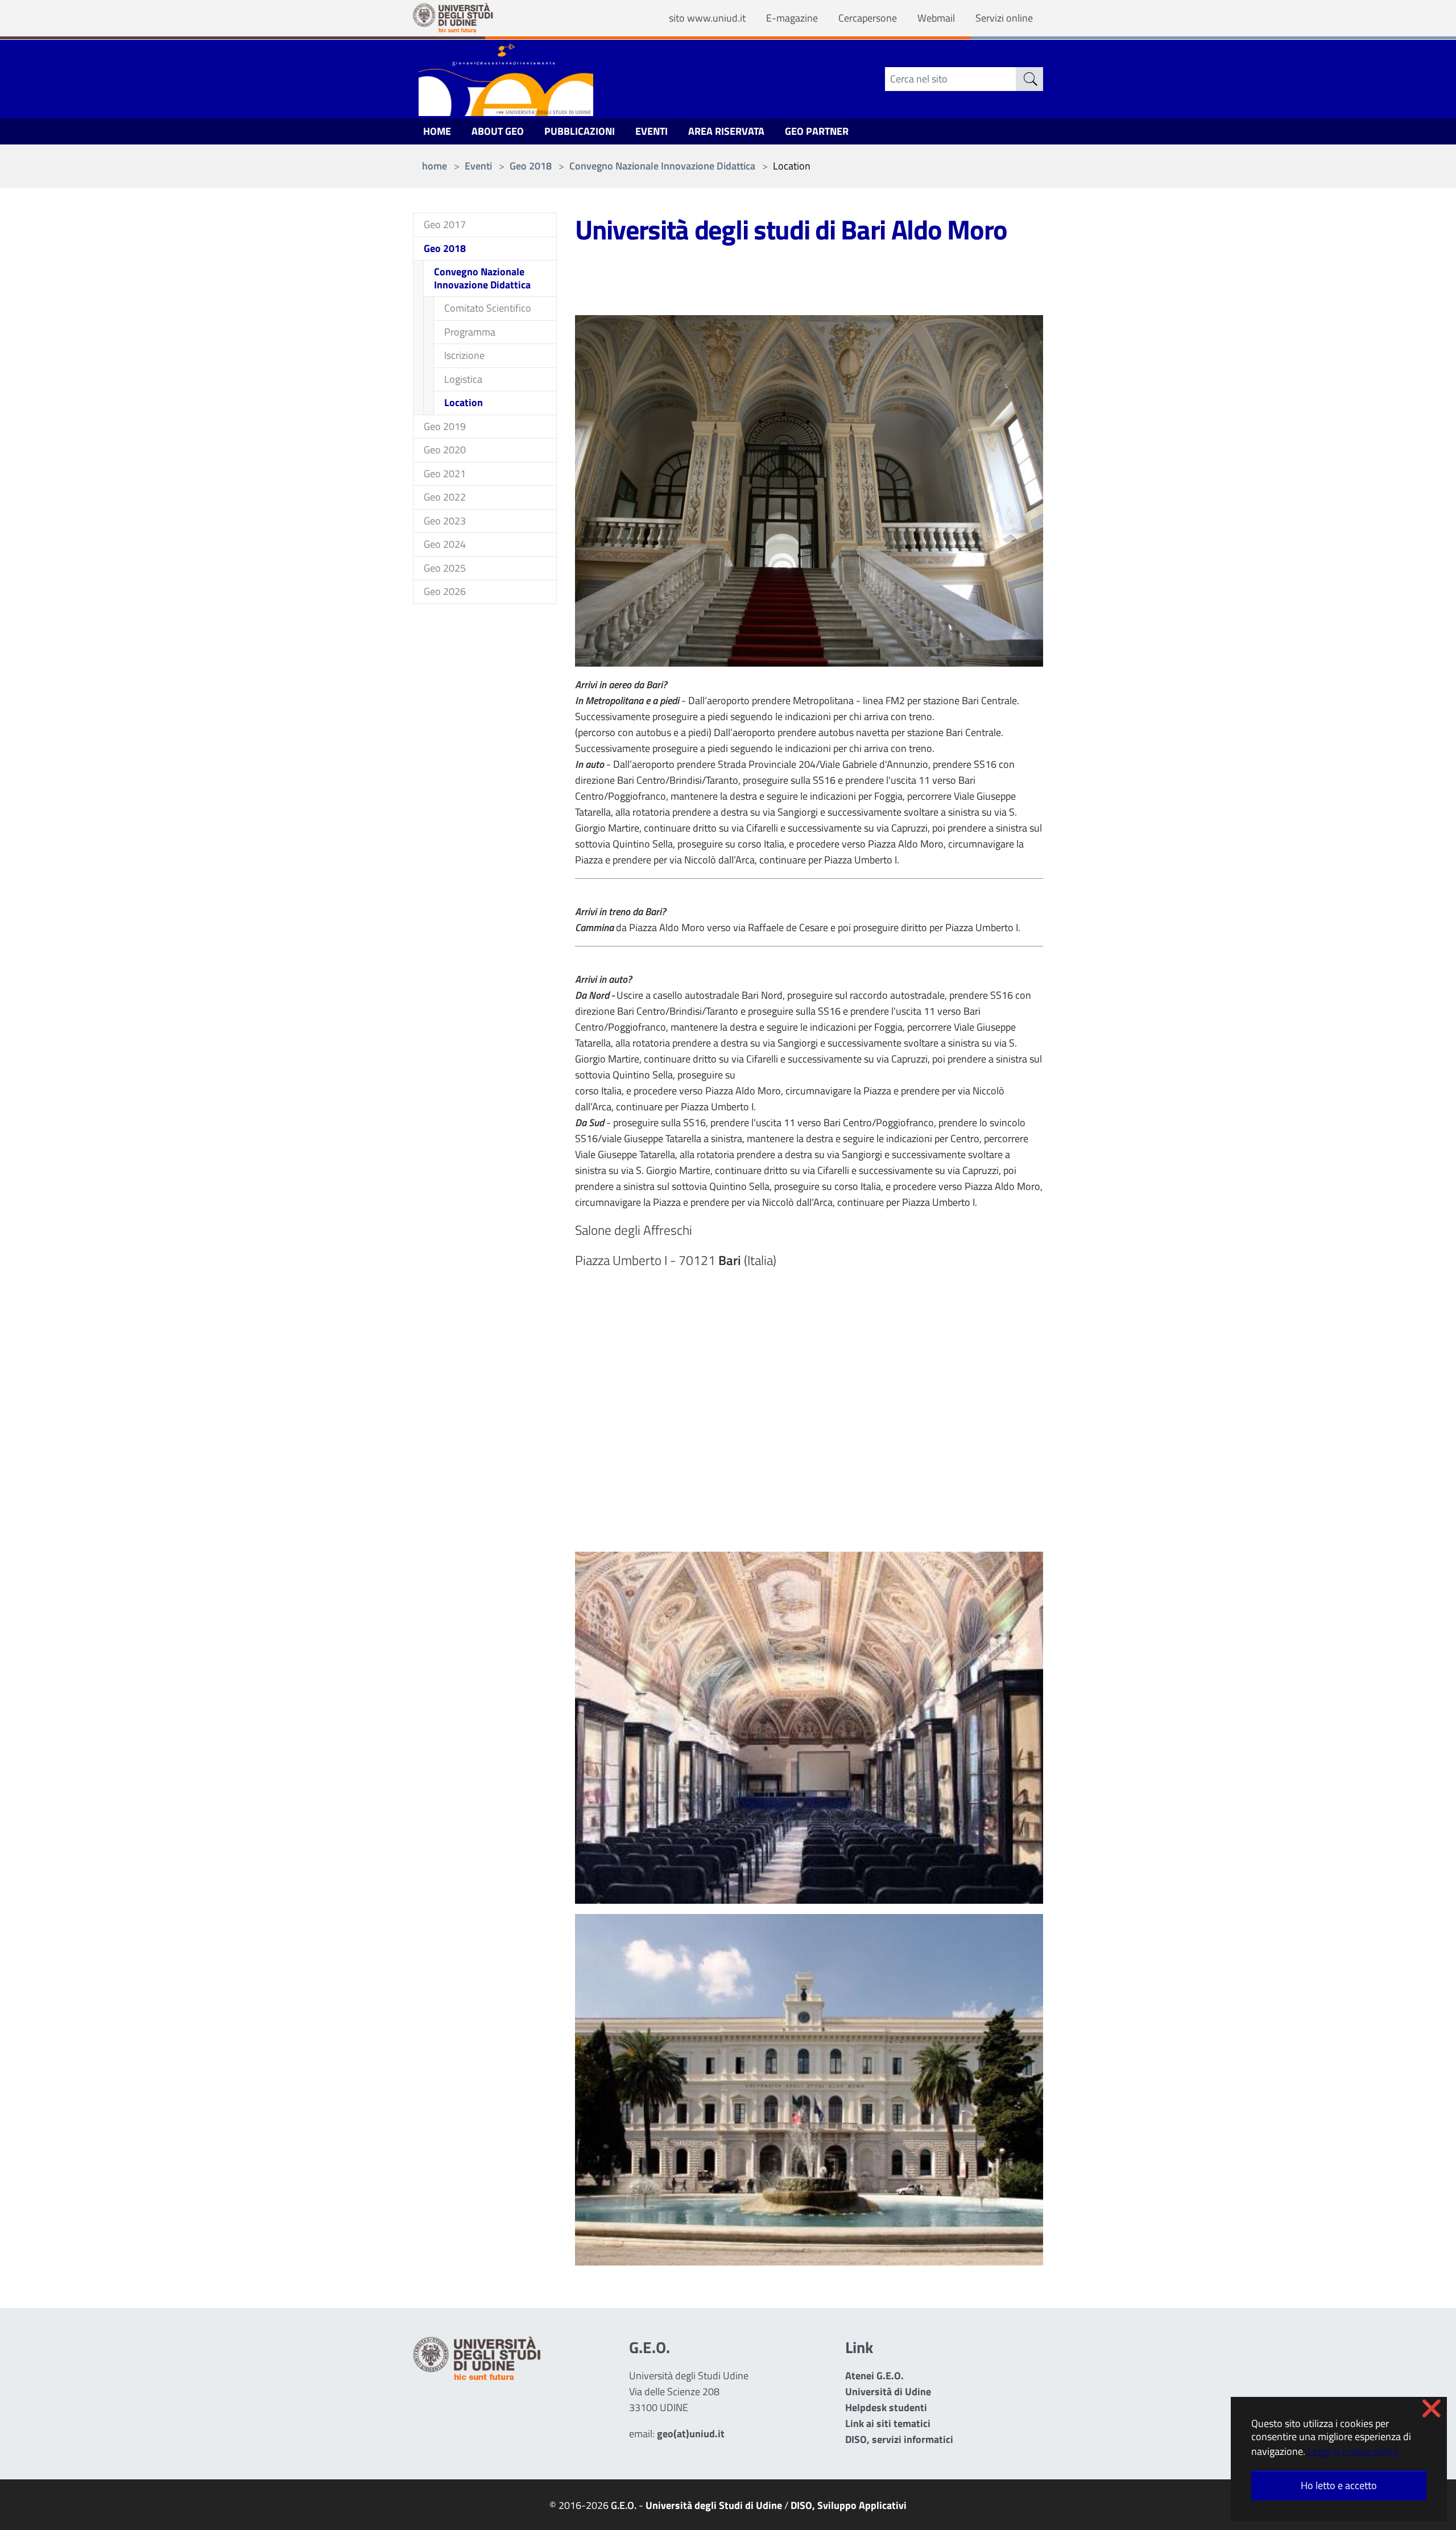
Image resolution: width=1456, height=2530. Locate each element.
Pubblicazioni (580, 131)
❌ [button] (1432, 2408)
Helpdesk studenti (886, 2407)
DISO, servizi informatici (899, 2439)
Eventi (652, 131)
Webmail (936, 18)
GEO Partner (817, 131)
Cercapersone (868, 18)
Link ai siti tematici (888, 2423)
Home (437, 131)
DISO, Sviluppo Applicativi (849, 2505)
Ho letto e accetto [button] (1339, 2485)
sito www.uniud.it (707, 18)
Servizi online (1004, 18)
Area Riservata (726, 131)
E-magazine (792, 18)
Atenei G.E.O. (874, 2376)
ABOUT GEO (498, 131)
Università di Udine (888, 2391)
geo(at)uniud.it (691, 2434)
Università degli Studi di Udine (714, 2505)
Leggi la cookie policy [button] (1353, 2451)
